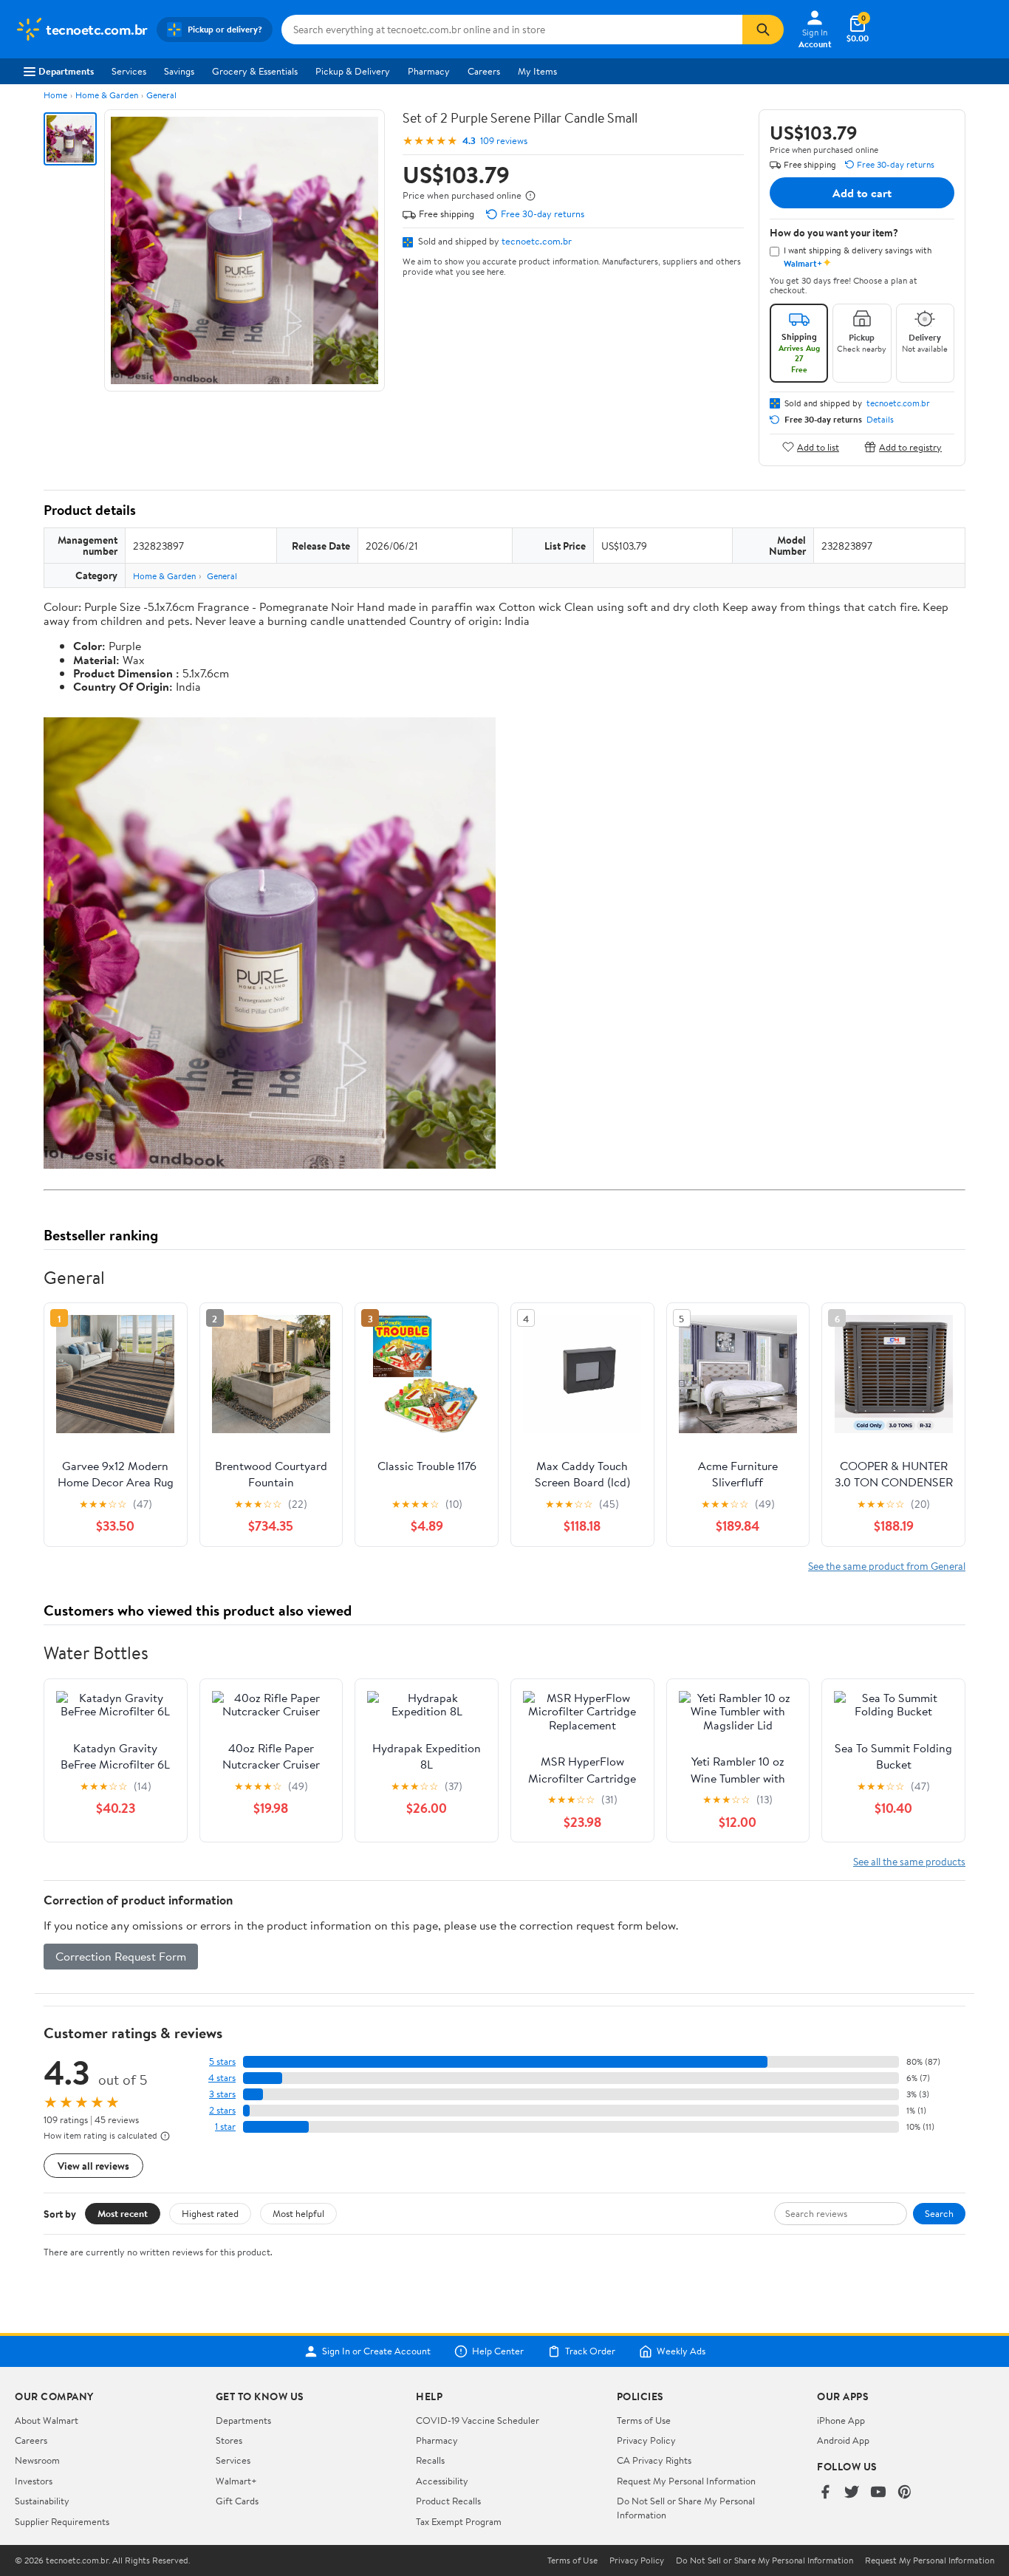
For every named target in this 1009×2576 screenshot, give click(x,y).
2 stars (222, 2110)
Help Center (498, 2351)
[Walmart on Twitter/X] (852, 2493)
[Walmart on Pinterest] (905, 2493)
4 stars (222, 2078)
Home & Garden (107, 95)
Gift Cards (237, 2501)
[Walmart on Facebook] (825, 2493)
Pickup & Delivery (353, 71)
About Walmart (47, 2420)
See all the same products (909, 1861)
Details (880, 420)
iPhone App (841, 2420)
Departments (66, 71)
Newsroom (37, 2460)
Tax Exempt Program (459, 2521)
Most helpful (298, 2213)
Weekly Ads (681, 2351)
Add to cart (862, 193)
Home (55, 95)
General (161, 95)
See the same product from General (887, 1566)
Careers (484, 71)
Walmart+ (236, 2481)
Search (939, 2213)
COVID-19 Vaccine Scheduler (478, 2420)
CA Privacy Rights (654, 2460)
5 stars (222, 2061)
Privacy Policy (646, 2440)
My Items (537, 71)
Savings (179, 71)
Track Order (590, 2351)
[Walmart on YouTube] (878, 2493)
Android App (843, 2440)
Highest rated (210, 2213)
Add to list (818, 447)
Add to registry (910, 447)
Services (129, 71)
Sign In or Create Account (376, 2351)
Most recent (123, 2213)
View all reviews (93, 2166)
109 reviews (504, 141)
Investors (34, 2481)
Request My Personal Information (686, 2481)
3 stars (222, 2094)
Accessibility (442, 2481)
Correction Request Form (121, 1956)
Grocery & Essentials (255, 71)
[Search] (763, 30)
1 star (225, 2126)
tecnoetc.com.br (537, 241)
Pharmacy (429, 71)
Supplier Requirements (62, 2521)
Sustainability (42, 2501)
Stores (229, 2440)
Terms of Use (644, 2420)
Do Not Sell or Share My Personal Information (765, 2560)
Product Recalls (448, 2501)
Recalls (430, 2460)
